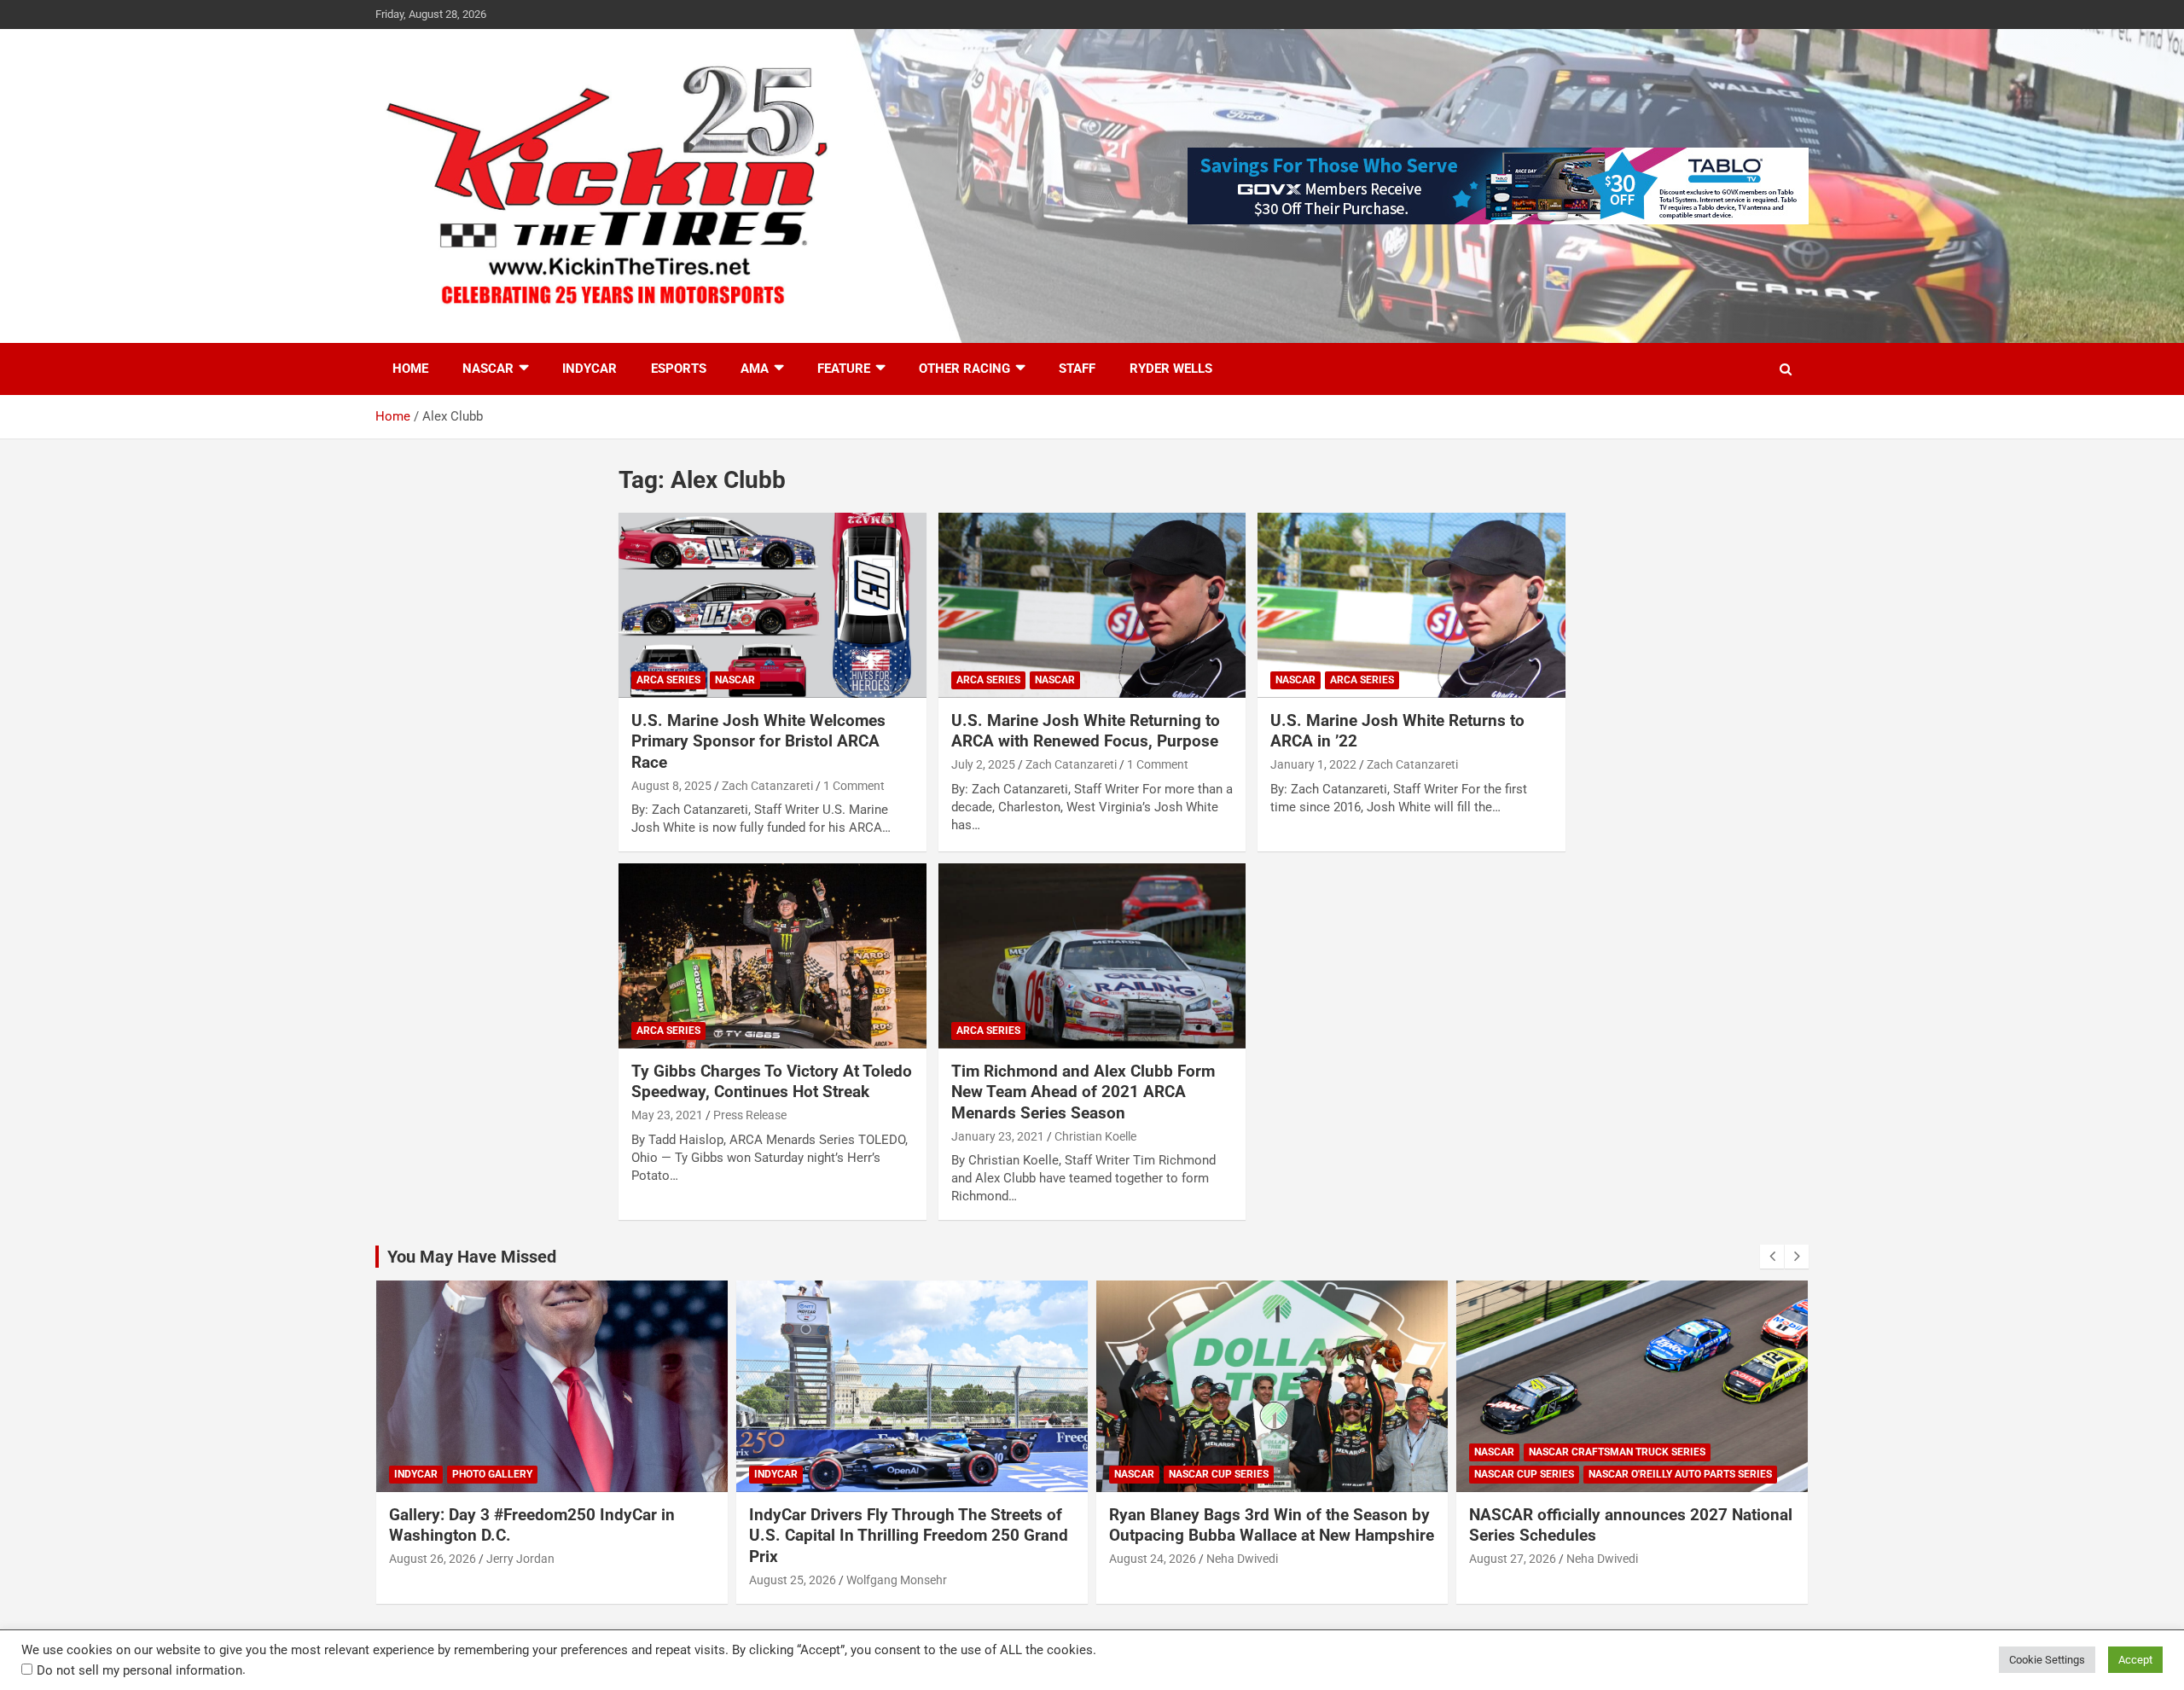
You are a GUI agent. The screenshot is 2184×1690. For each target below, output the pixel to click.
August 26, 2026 (433, 1559)
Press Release (750, 1115)
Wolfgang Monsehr (897, 1580)
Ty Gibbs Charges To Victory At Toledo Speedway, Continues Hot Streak (772, 1082)
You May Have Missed (472, 1257)
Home (410, 369)
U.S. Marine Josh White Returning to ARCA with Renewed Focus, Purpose (1086, 731)
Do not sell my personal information (139, 1670)
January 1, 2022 (1313, 764)
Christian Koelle (1095, 1136)
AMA (755, 369)
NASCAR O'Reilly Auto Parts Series (1680, 1474)
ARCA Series (668, 680)
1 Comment (854, 786)
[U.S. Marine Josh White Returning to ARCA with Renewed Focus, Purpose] (1092, 606)
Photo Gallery (492, 1474)
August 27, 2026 (1513, 1559)
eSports (679, 369)
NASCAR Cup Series (1219, 1474)
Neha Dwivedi (1242, 1559)
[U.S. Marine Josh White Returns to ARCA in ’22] (1411, 606)
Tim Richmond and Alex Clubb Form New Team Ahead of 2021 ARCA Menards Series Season (1083, 1092)
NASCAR (488, 369)
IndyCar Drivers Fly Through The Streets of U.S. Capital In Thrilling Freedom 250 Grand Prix (909, 1536)
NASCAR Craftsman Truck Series (1617, 1452)
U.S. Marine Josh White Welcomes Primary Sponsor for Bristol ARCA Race (758, 741)
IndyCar (590, 369)
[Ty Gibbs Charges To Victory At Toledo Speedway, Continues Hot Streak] (773, 956)
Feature (844, 369)
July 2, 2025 (983, 764)
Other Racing (964, 369)
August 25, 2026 (793, 1580)
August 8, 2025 (671, 786)
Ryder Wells (1171, 369)
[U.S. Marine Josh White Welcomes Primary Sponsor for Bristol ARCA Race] (773, 606)
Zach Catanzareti (767, 786)
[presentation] (1772, 1257)
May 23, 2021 (667, 1115)
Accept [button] (2135, 1660)
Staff (1077, 369)
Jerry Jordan (520, 1559)
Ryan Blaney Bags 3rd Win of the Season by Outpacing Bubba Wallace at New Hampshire (1272, 1525)
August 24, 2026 (1153, 1559)
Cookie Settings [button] (2047, 1660)
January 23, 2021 (998, 1136)
